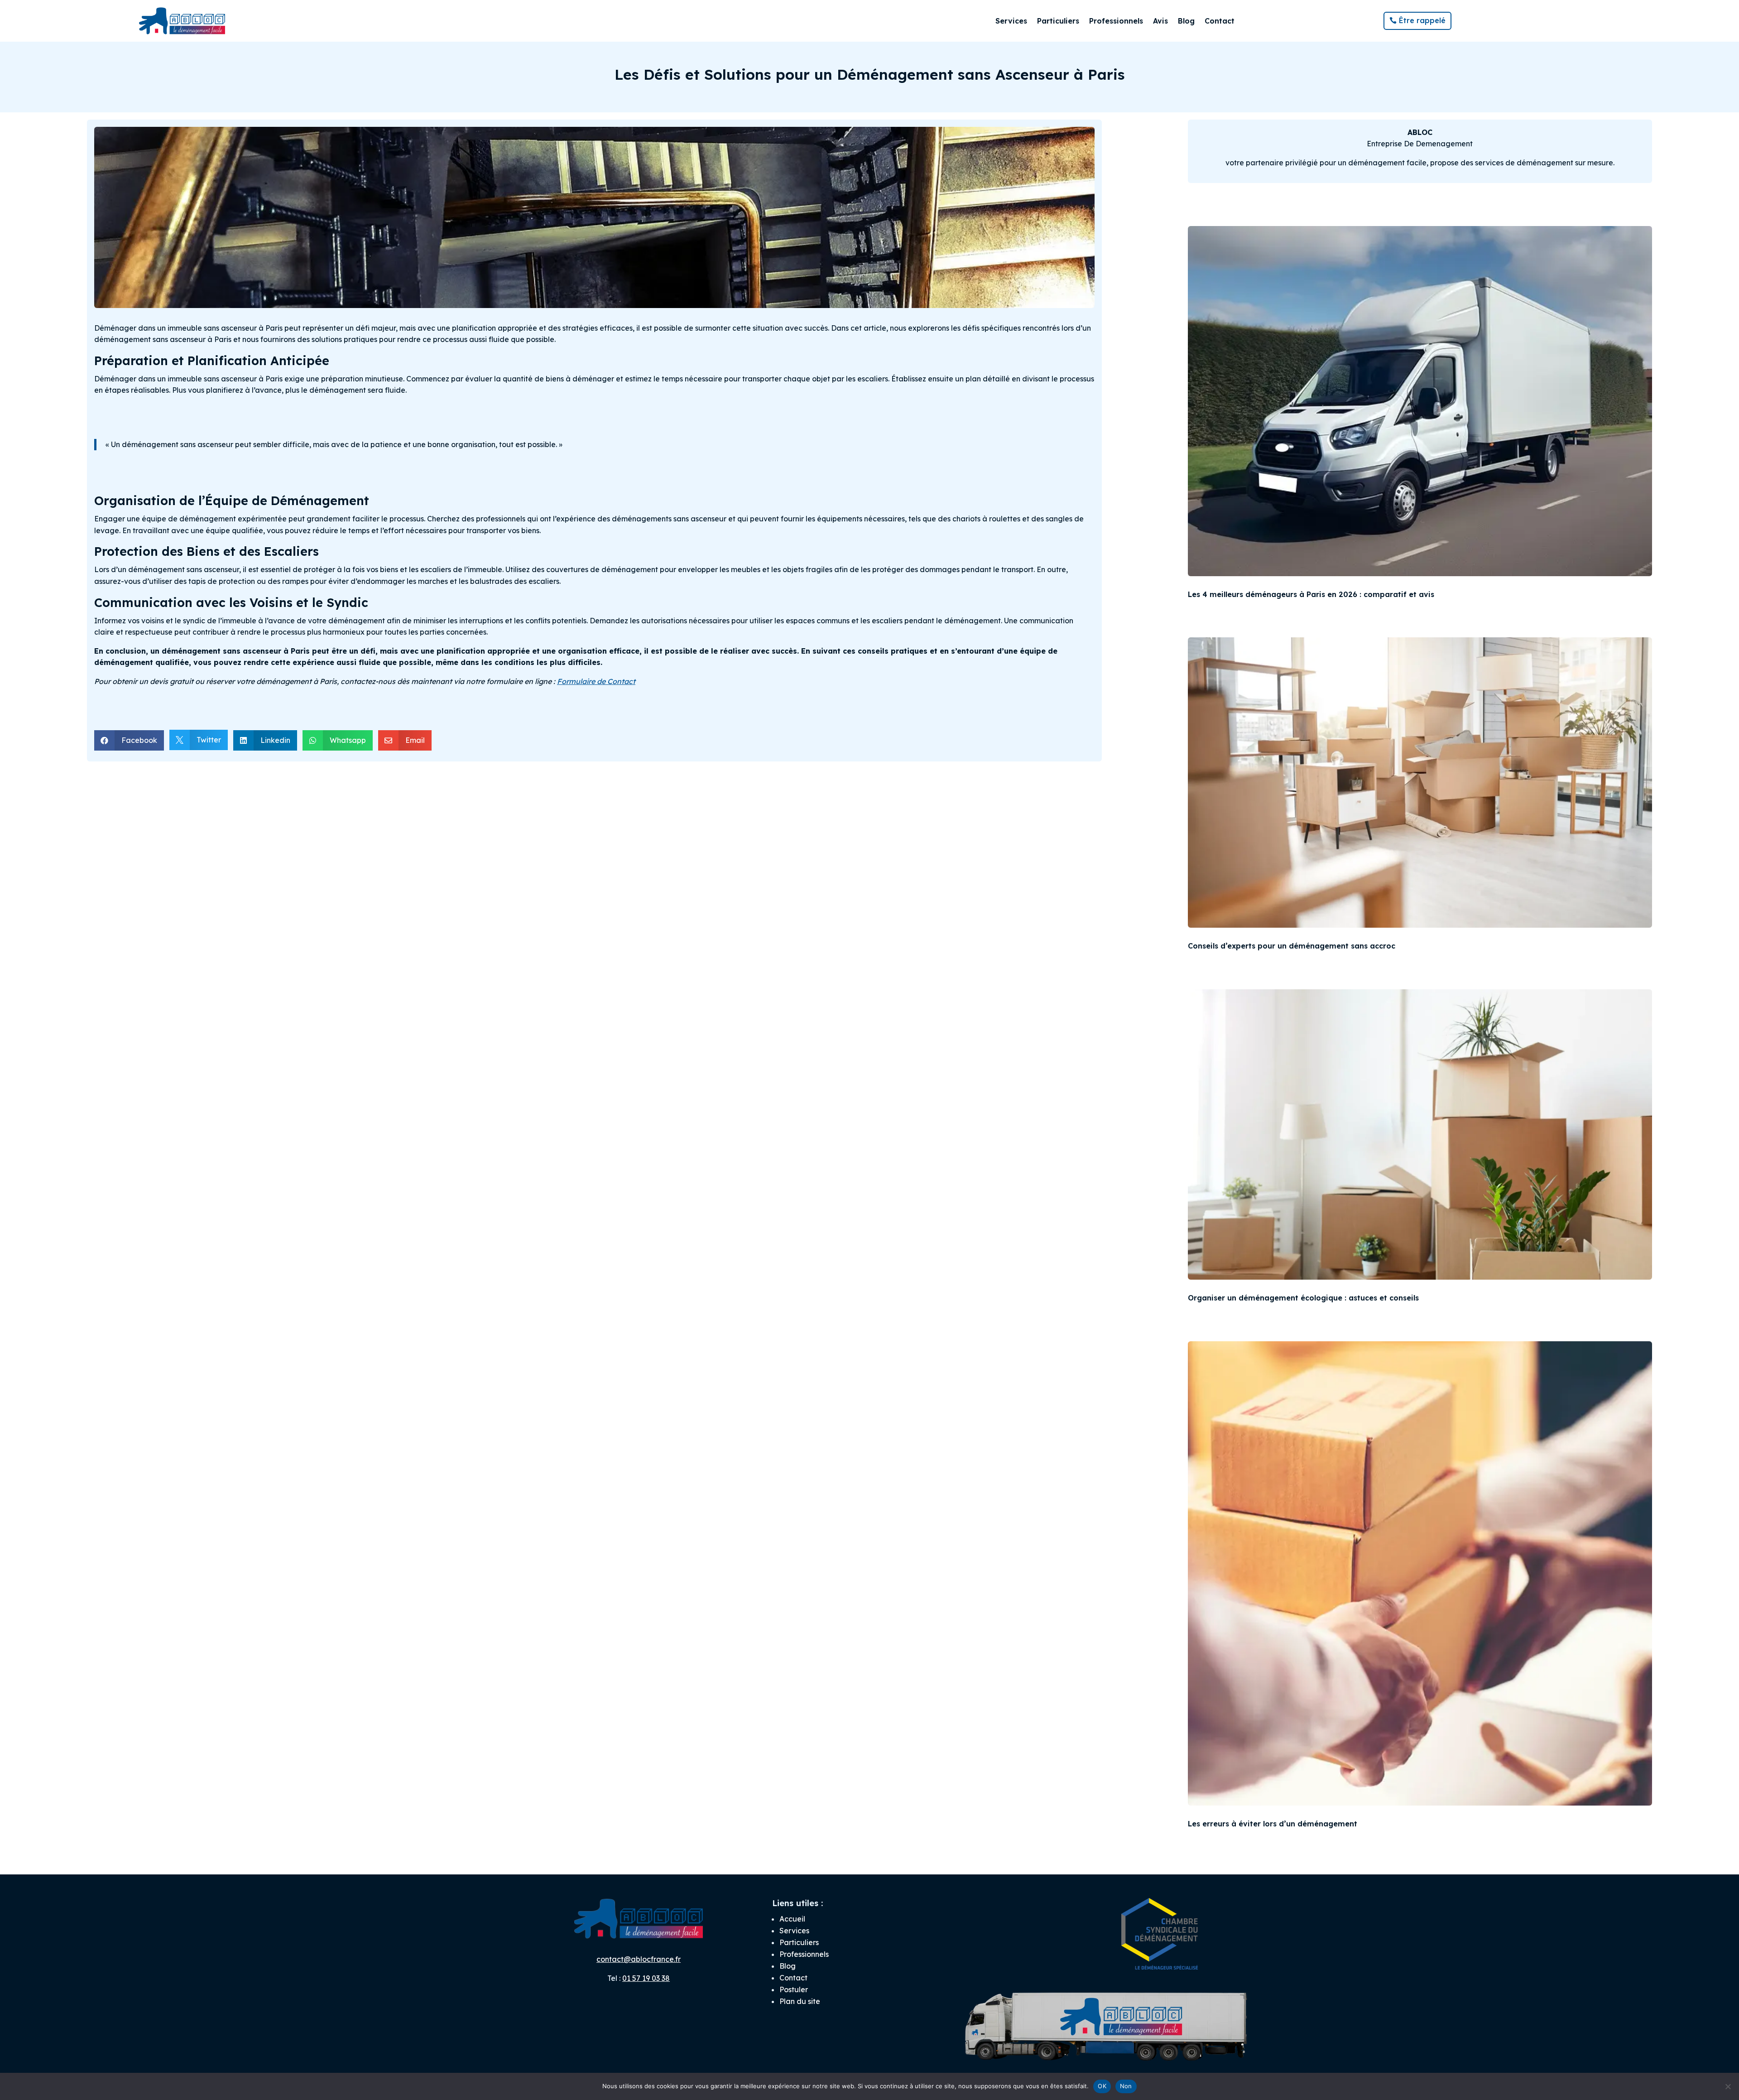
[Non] (1728, 2086)
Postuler (794, 1989)
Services (1011, 21)
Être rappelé (1422, 20)
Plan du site (800, 2001)
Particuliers (1058, 21)
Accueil (792, 1919)
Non (1126, 2086)
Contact (1220, 21)
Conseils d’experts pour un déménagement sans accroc (1292, 946)
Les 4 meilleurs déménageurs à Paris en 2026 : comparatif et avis (1311, 594)
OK (1102, 2086)
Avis (1160, 21)
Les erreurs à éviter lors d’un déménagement (1273, 1824)
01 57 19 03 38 (646, 1978)
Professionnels (1116, 21)
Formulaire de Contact (596, 681)
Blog (1186, 21)
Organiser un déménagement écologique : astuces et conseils (1303, 1298)
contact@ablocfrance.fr (639, 1959)
